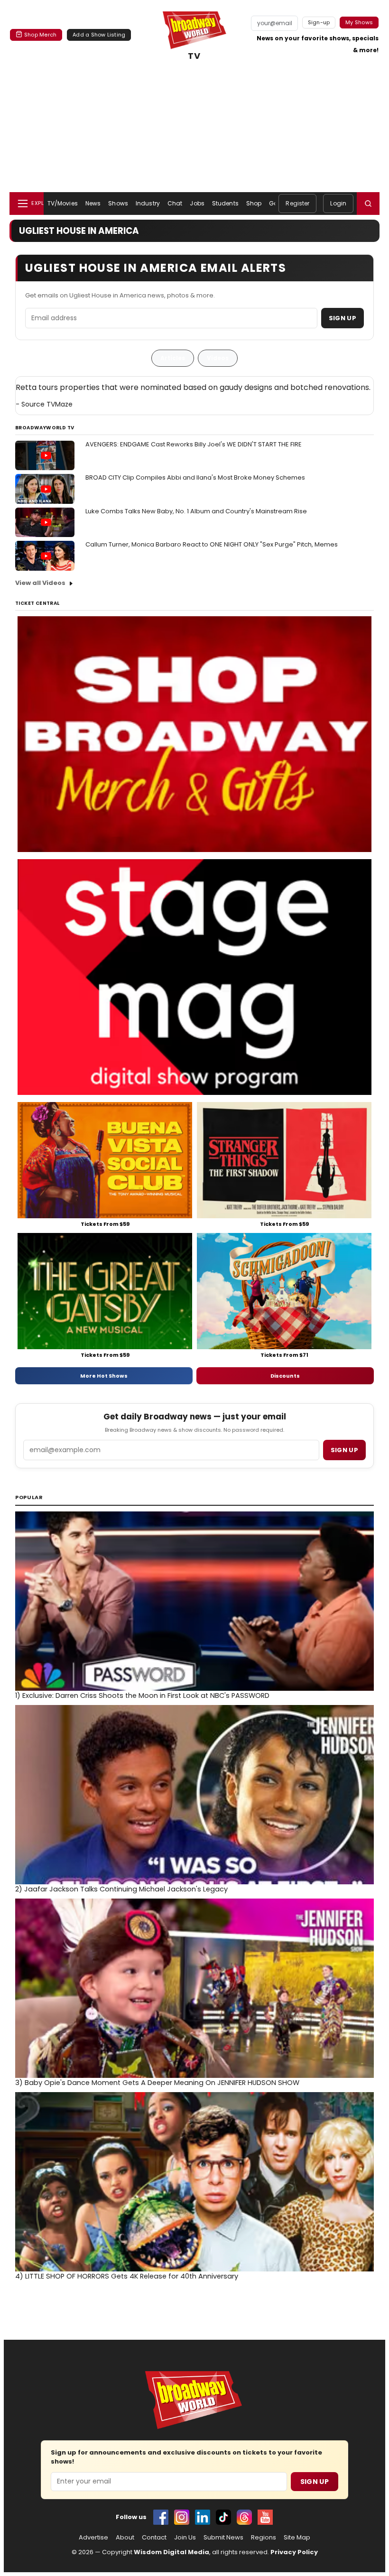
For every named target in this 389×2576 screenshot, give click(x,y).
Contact (154, 2538)
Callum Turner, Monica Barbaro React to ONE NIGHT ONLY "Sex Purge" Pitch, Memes (212, 544)
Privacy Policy (294, 2552)
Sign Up (343, 318)
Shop (254, 203)
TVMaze (60, 404)
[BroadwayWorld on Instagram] (182, 2517)
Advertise (93, 2538)
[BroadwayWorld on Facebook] (161, 2517)
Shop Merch (40, 35)
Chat (175, 203)
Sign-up (319, 22)
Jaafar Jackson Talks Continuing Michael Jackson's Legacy (121, 1889)
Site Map (297, 2538)
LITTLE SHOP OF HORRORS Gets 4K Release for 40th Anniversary (127, 2276)
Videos (218, 358)
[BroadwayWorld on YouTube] (265, 2517)
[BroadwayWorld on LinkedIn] (203, 2517)
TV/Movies (63, 203)
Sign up (344, 1450)
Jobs (197, 203)
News (93, 203)
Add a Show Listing (99, 35)
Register (297, 203)
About (125, 2538)
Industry (148, 203)
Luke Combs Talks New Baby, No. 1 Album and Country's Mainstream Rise (196, 511)
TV (194, 56)
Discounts (285, 1376)
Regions (264, 2538)
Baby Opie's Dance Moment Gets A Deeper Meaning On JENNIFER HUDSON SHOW (157, 2083)
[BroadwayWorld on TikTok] (223, 2517)
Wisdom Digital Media (171, 2552)
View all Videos (40, 583)
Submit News (223, 2538)
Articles (173, 358)
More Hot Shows (104, 1376)
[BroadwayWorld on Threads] (244, 2517)
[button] (368, 204)
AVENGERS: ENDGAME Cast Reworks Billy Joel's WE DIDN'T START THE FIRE (194, 444)
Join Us (185, 2538)
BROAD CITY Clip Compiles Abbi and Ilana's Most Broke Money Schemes (195, 477)
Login (338, 203)
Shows (118, 203)
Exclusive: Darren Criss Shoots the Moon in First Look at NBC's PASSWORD (142, 1696)
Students (225, 203)
